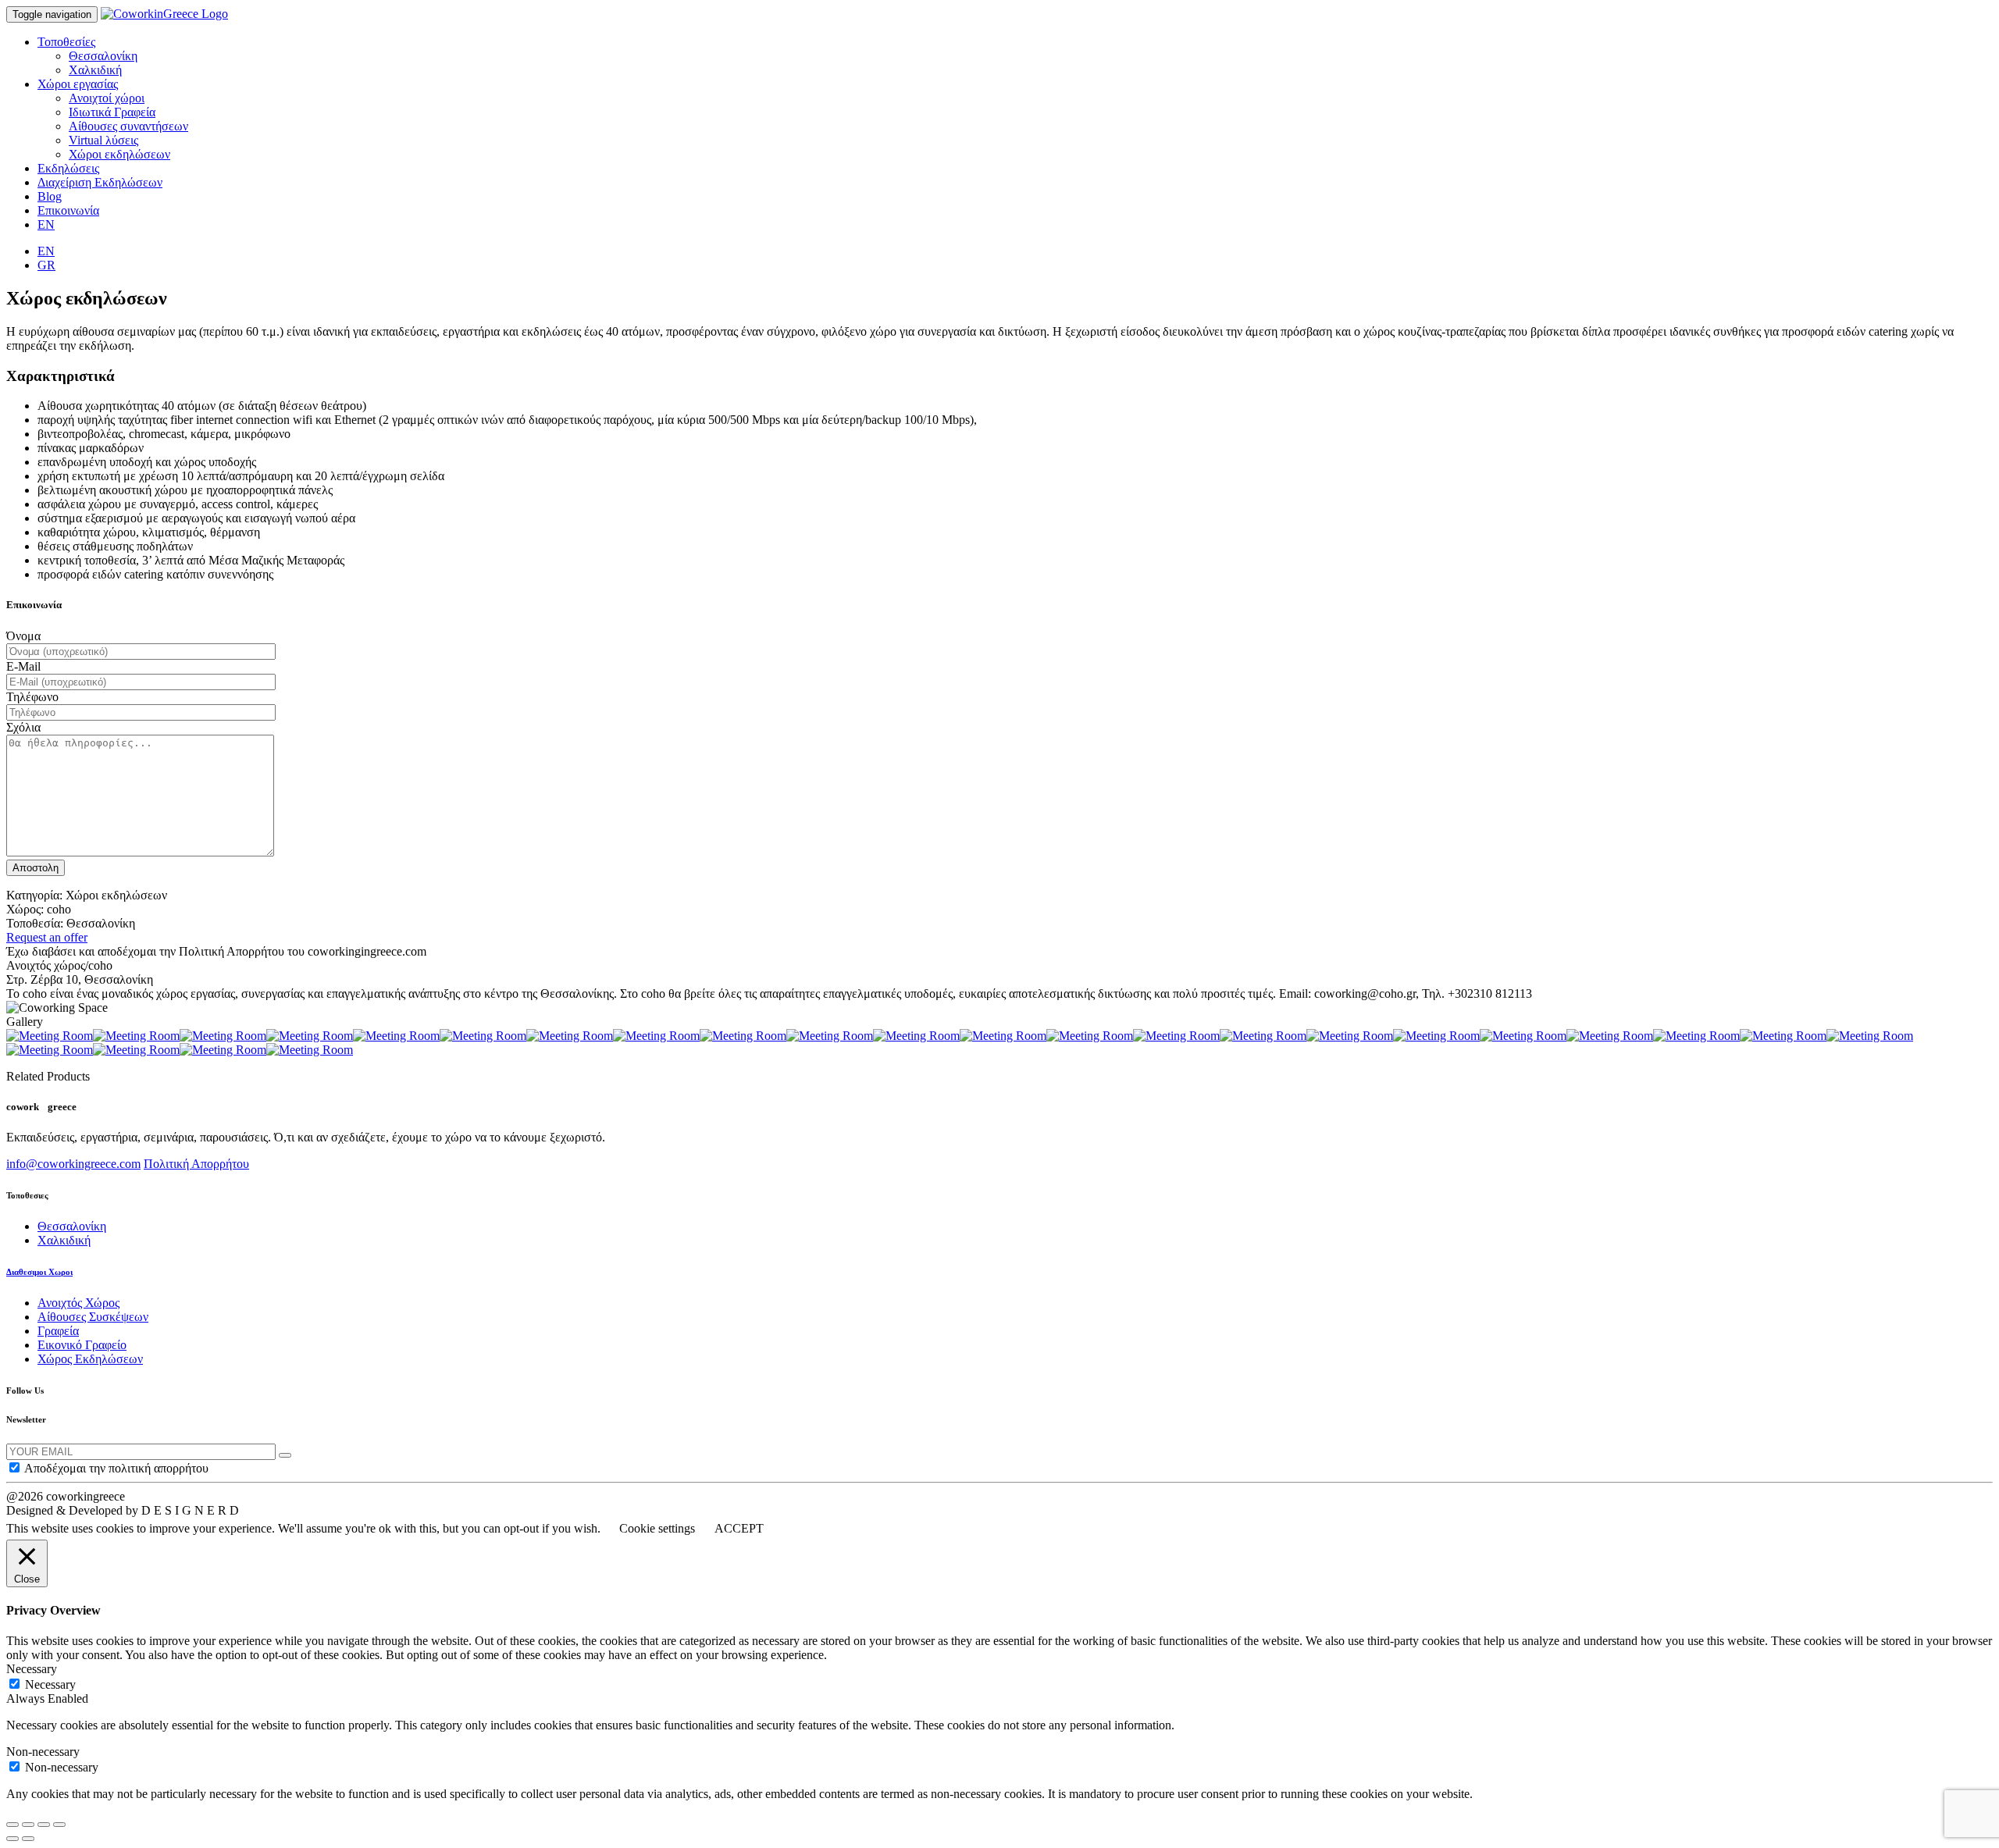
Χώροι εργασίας (78, 84)
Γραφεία (58, 1331)
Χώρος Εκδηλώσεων (90, 1359)
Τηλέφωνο (32, 697)
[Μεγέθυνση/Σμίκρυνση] (59, 1825)
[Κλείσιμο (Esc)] (12, 1825)
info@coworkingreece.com (73, 1164)
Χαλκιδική (95, 70)
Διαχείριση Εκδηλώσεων (100, 182)
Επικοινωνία (68, 210)
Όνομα (23, 636)
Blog (50, 196)
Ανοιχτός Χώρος (78, 1303)
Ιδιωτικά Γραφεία (112, 112)
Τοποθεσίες (66, 42)
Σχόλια (23, 727)
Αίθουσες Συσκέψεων (93, 1317)
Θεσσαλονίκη (103, 56)
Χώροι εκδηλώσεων (119, 154)
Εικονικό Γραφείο (82, 1345)
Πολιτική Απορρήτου (196, 1164)
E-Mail (23, 666)
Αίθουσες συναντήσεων (128, 126)
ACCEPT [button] (739, 1528)
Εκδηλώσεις (68, 168)
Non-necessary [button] (43, 1752)
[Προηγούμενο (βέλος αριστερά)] (12, 1839)
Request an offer (47, 937)
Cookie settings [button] (657, 1528)
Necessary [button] (32, 1669)
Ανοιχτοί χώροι (107, 98)
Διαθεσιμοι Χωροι (39, 1272)
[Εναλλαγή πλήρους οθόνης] (44, 1825)
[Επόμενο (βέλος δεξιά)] (28, 1839)
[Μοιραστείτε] (28, 1825)
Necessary (50, 1684)
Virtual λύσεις (103, 140)
